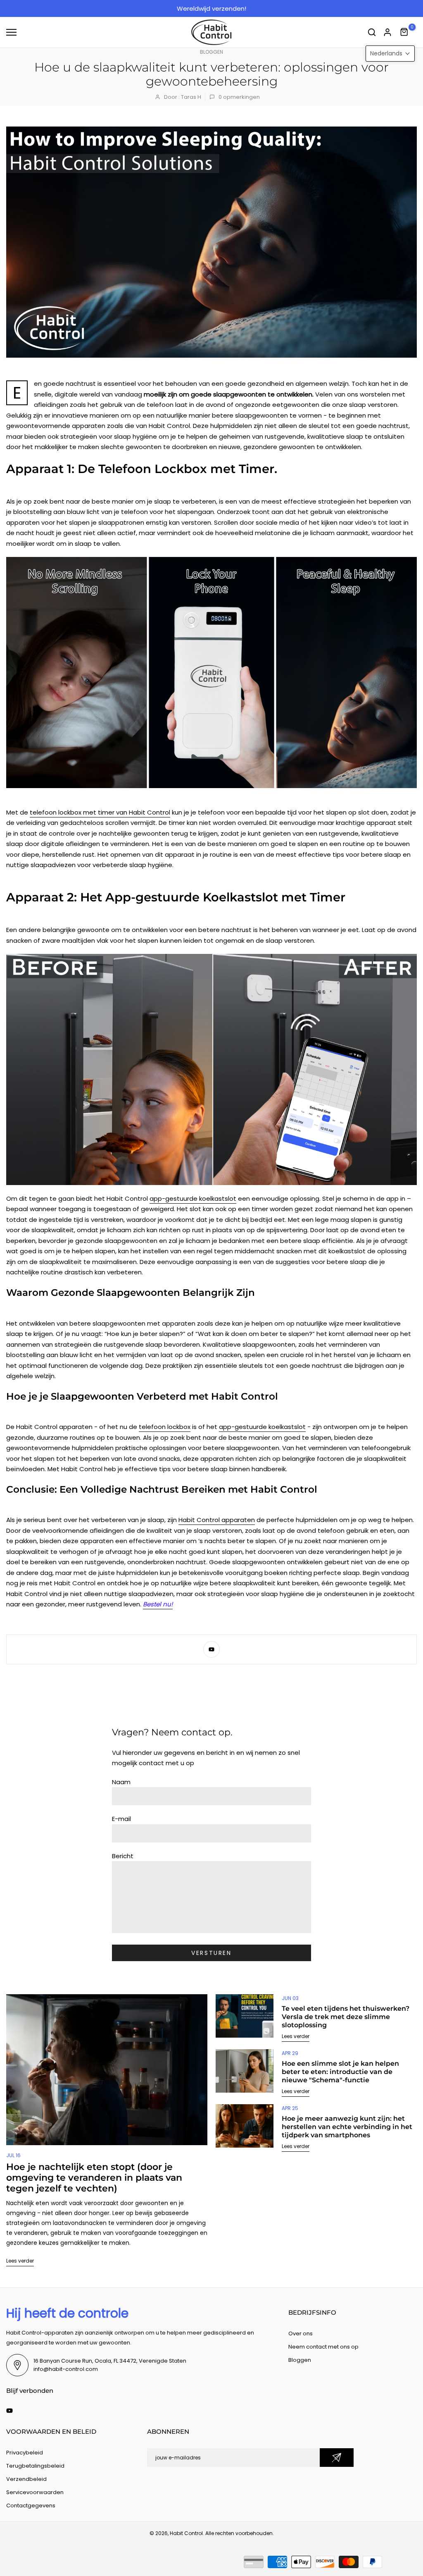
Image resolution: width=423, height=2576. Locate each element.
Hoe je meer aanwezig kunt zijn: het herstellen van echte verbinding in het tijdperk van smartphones (347, 2127)
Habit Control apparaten (217, 1520)
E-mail (121, 1819)
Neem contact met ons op (323, 2347)
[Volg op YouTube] (211, 1649)
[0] (404, 32)
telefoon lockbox (165, 1427)
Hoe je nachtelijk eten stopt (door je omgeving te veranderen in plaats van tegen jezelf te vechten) (94, 2178)
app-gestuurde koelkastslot (193, 1198)
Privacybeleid (25, 2453)
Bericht (123, 1856)
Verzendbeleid (26, 2479)
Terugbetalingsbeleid (35, 2466)
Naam (121, 1782)
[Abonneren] (337, 2458)
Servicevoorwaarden (35, 2492)
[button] (390, 54)
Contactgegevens (31, 2506)
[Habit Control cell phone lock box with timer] (211, 673)
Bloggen (211, 52)
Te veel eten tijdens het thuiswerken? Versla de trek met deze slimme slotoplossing (346, 2017)
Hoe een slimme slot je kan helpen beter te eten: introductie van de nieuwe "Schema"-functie (340, 2072)
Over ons (301, 2333)
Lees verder (20, 2261)
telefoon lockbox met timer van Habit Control (100, 812)
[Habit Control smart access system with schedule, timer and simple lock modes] (211, 1069)
